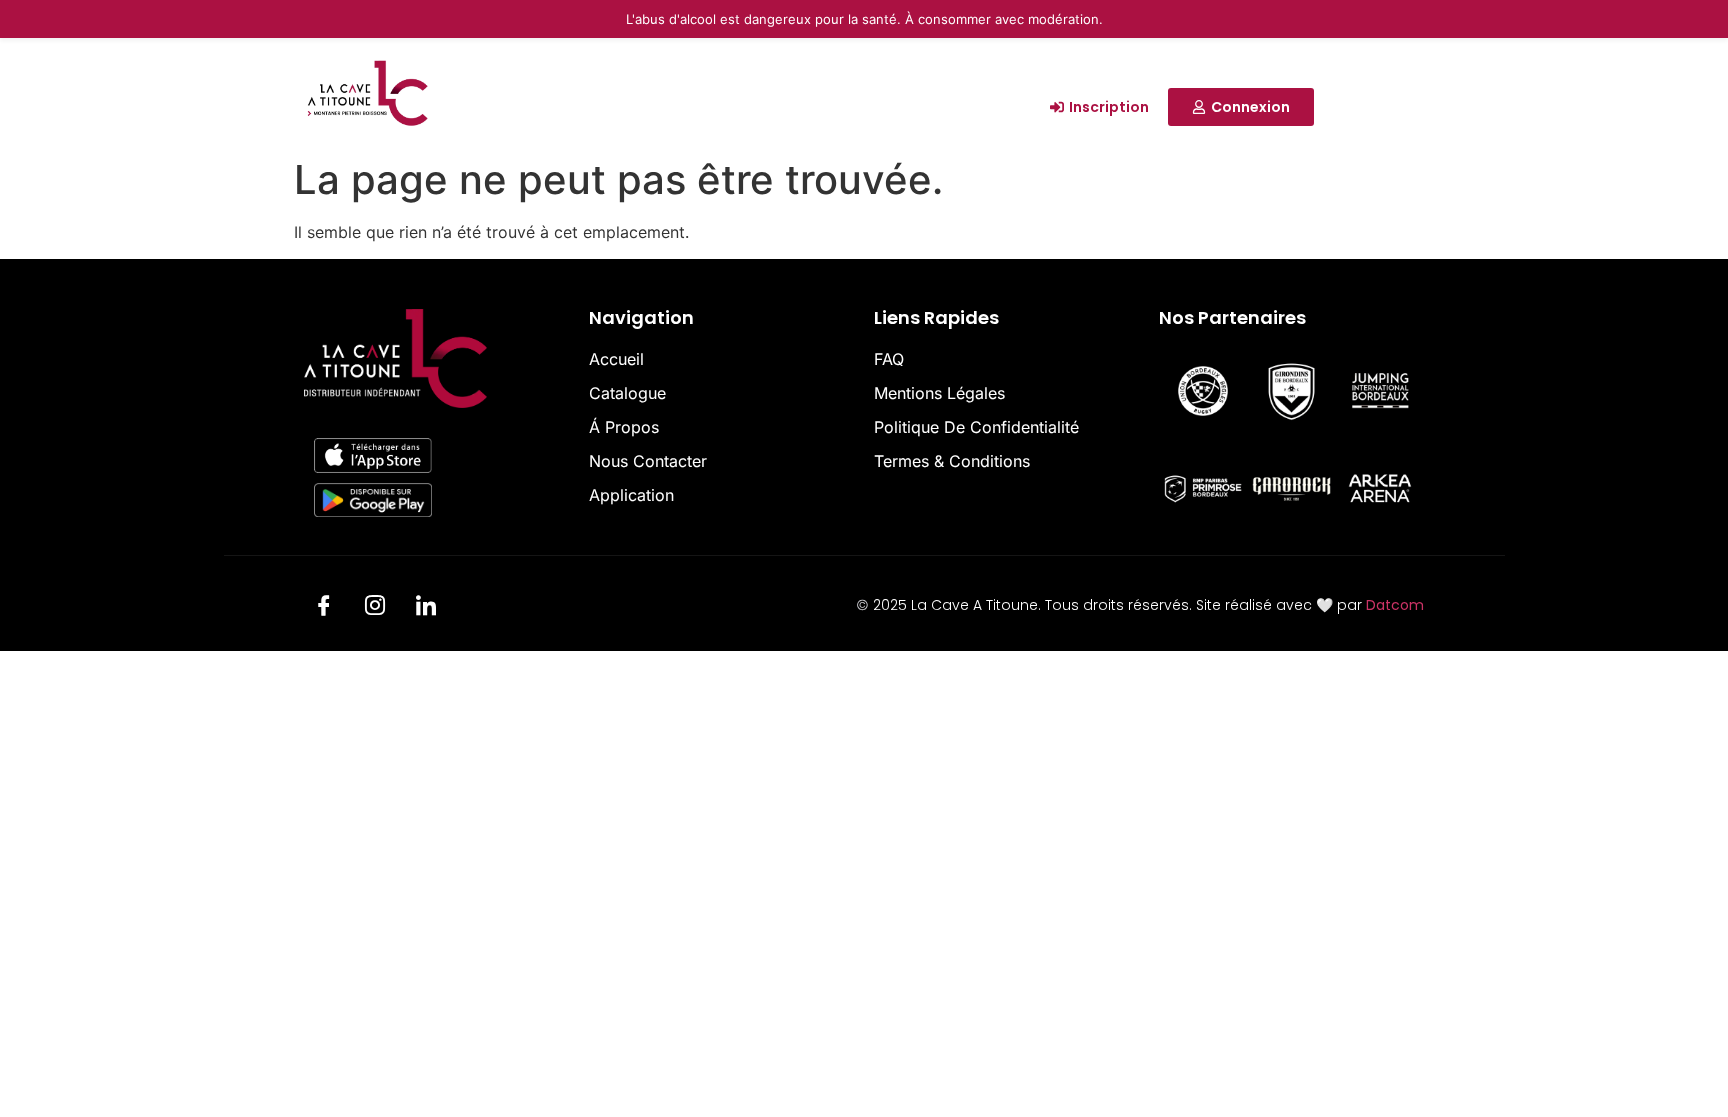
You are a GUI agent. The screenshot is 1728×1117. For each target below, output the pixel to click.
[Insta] (375, 608)
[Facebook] (324, 608)
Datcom (1395, 605)
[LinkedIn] (426, 608)
